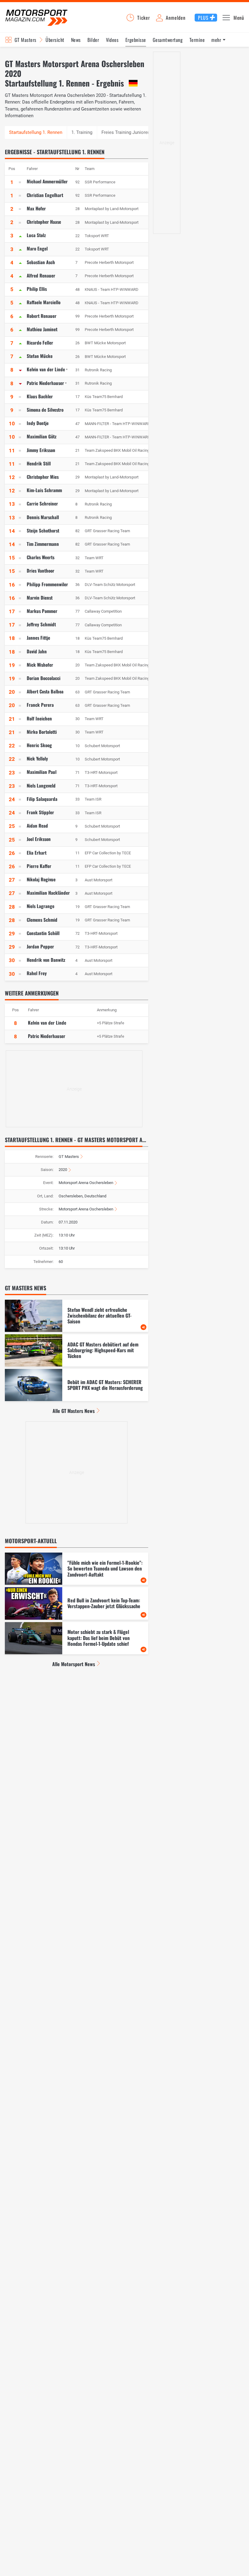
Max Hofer (36, 208)
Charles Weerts (41, 557)
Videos (112, 40)
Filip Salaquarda (42, 799)
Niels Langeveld (41, 785)
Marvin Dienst (40, 597)
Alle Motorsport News (74, 1664)
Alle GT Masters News (74, 1411)
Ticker (144, 18)
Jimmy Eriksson (41, 450)
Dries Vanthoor (41, 570)
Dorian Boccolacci (44, 678)
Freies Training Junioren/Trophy (133, 132)
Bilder (93, 40)
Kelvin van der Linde (46, 369)
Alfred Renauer (41, 275)
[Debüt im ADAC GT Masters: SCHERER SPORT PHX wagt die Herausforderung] (77, 1385)
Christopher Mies (43, 477)
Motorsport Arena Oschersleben (86, 1183)
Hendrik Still (39, 463)
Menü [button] (239, 18)
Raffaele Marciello (44, 302)
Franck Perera (40, 705)
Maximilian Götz (42, 436)
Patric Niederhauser (45, 383)
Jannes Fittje (38, 638)
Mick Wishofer (40, 665)
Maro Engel (37, 248)
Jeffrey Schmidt (41, 624)
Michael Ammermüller (47, 181)
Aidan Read (37, 825)
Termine (197, 40)
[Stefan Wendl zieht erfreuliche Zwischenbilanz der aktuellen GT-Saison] (77, 1316)
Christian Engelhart (45, 195)
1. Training (82, 132)
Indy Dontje (38, 423)
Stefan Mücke (40, 356)
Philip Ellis (37, 289)
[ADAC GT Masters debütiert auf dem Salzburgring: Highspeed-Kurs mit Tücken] (77, 1350)
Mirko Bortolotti (42, 732)
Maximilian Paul (42, 772)
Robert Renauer (42, 316)
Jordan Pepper (40, 946)
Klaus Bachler (40, 396)
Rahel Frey (37, 973)
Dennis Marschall (43, 517)
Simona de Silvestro (45, 410)
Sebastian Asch (41, 262)
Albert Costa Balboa (45, 691)
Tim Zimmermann (43, 544)
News (76, 40)
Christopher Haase (44, 222)
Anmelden (176, 18)
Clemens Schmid (42, 920)
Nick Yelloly (37, 758)
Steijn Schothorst (43, 530)
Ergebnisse (136, 40)
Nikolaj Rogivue (41, 879)
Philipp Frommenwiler (47, 584)
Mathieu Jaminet (42, 329)
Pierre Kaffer (39, 866)
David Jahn (37, 651)
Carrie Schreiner (42, 503)
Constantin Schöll (43, 933)
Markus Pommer (42, 611)
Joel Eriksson (39, 839)
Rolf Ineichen (39, 718)
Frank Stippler (40, 812)
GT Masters (26, 40)
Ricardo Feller (40, 342)
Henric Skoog (39, 745)
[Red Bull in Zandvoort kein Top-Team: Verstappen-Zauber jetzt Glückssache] (77, 1603)
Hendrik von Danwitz (46, 960)
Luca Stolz (36, 235)
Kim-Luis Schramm (44, 490)
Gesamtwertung (168, 40)
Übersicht (55, 40)
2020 (63, 1170)
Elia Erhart (37, 852)
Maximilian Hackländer (48, 893)
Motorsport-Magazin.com (36, 17)
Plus (203, 18)
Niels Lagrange (41, 906)
